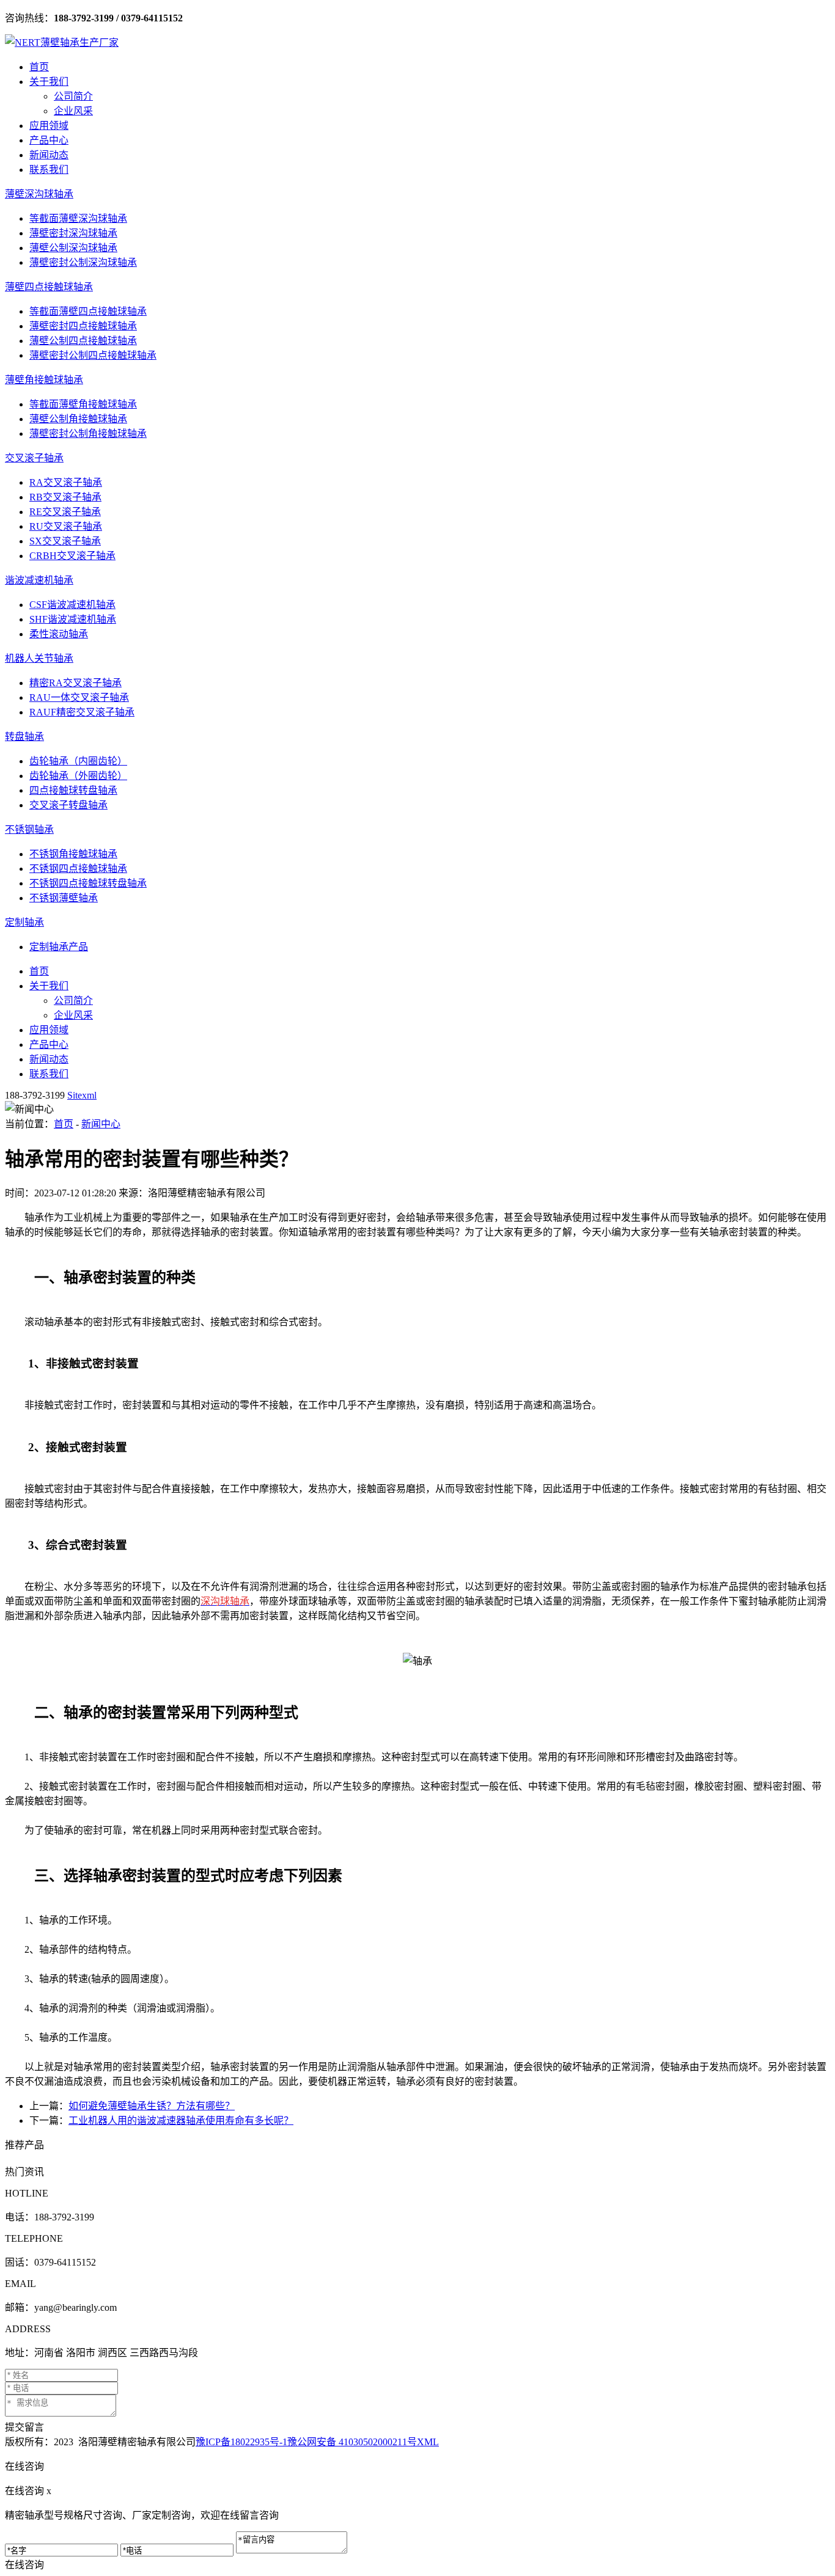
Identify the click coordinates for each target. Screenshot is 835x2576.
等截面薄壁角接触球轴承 (83, 404)
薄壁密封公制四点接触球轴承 (93, 355)
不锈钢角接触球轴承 (73, 854)
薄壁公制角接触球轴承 (78, 419)
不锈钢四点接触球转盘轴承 (88, 883)
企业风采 (73, 111)
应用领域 (49, 126)
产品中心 (49, 140)
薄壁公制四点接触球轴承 (83, 341)
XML (428, 2442)
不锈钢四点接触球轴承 (78, 869)
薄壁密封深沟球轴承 (73, 233)
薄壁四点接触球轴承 (49, 287)
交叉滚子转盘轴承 (68, 805)
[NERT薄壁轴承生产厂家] (62, 42)
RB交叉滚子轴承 (65, 497)
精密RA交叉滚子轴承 (75, 683)
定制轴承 (24, 922)
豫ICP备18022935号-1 (241, 2442)
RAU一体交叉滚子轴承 (79, 697)
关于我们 (49, 82)
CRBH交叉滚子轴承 (72, 556)
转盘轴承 (24, 737)
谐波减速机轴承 (39, 580)
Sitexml (82, 1095)
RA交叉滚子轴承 (66, 482)
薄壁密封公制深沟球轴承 (83, 262)
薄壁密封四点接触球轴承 (83, 326)
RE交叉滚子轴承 (65, 512)
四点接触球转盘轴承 (73, 790)
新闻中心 (101, 1124)
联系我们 (49, 170)
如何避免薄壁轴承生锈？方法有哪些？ (152, 2106)
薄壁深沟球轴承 (39, 194)
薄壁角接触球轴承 (44, 380)
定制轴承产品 (59, 947)
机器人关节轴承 (39, 658)
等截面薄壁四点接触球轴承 (88, 311)
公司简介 (73, 96)
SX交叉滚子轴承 (65, 541)
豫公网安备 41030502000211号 (352, 2442)
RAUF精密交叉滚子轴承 (82, 712)
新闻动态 (49, 155)
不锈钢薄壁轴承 (64, 898)
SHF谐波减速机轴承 (73, 619)
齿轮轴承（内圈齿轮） (78, 761)
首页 (39, 67)
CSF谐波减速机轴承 (72, 605)
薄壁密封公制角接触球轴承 (88, 434)
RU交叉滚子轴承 (66, 526)
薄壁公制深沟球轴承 (73, 248)
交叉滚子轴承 (34, 458)
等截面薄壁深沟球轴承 (78, 218)
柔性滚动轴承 (59, 634)
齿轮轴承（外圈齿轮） (78, 776)
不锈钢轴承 (29, 829)
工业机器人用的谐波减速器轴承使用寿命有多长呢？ (181, 2120)
